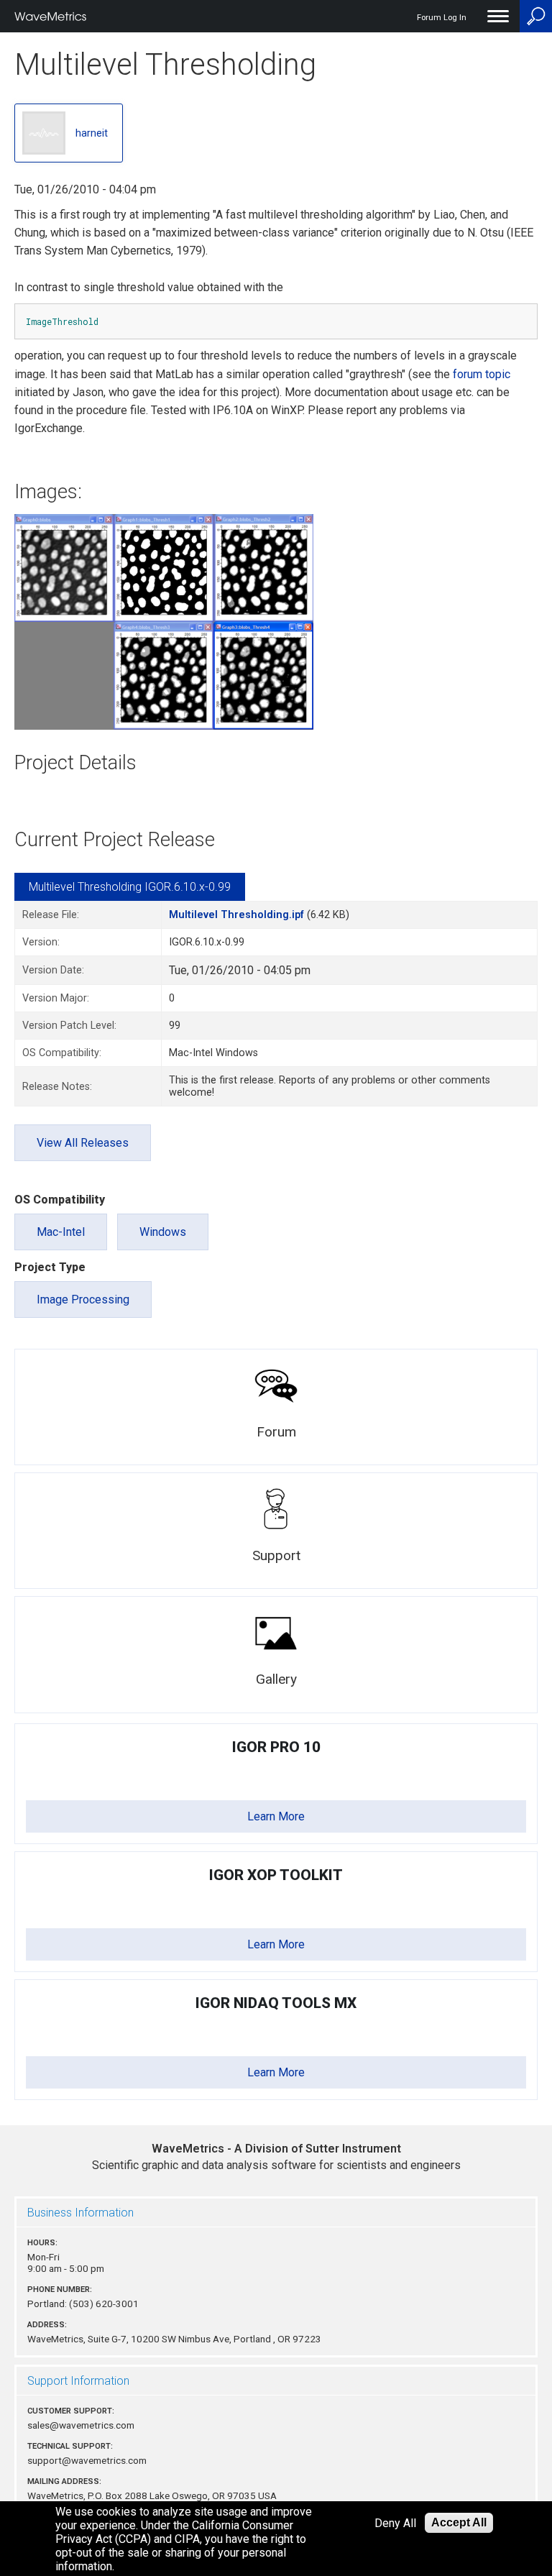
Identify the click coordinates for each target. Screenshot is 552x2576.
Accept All (459, 2522)
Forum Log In (442, 18)
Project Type (50, 1267)
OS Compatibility (60, 1200)
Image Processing (83, 1300)
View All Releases (83, 1143)
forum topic (482, 374)
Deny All (395, 2523)
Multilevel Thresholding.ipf (236, 915)
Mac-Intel (61, 1232)
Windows (163, 1232)
